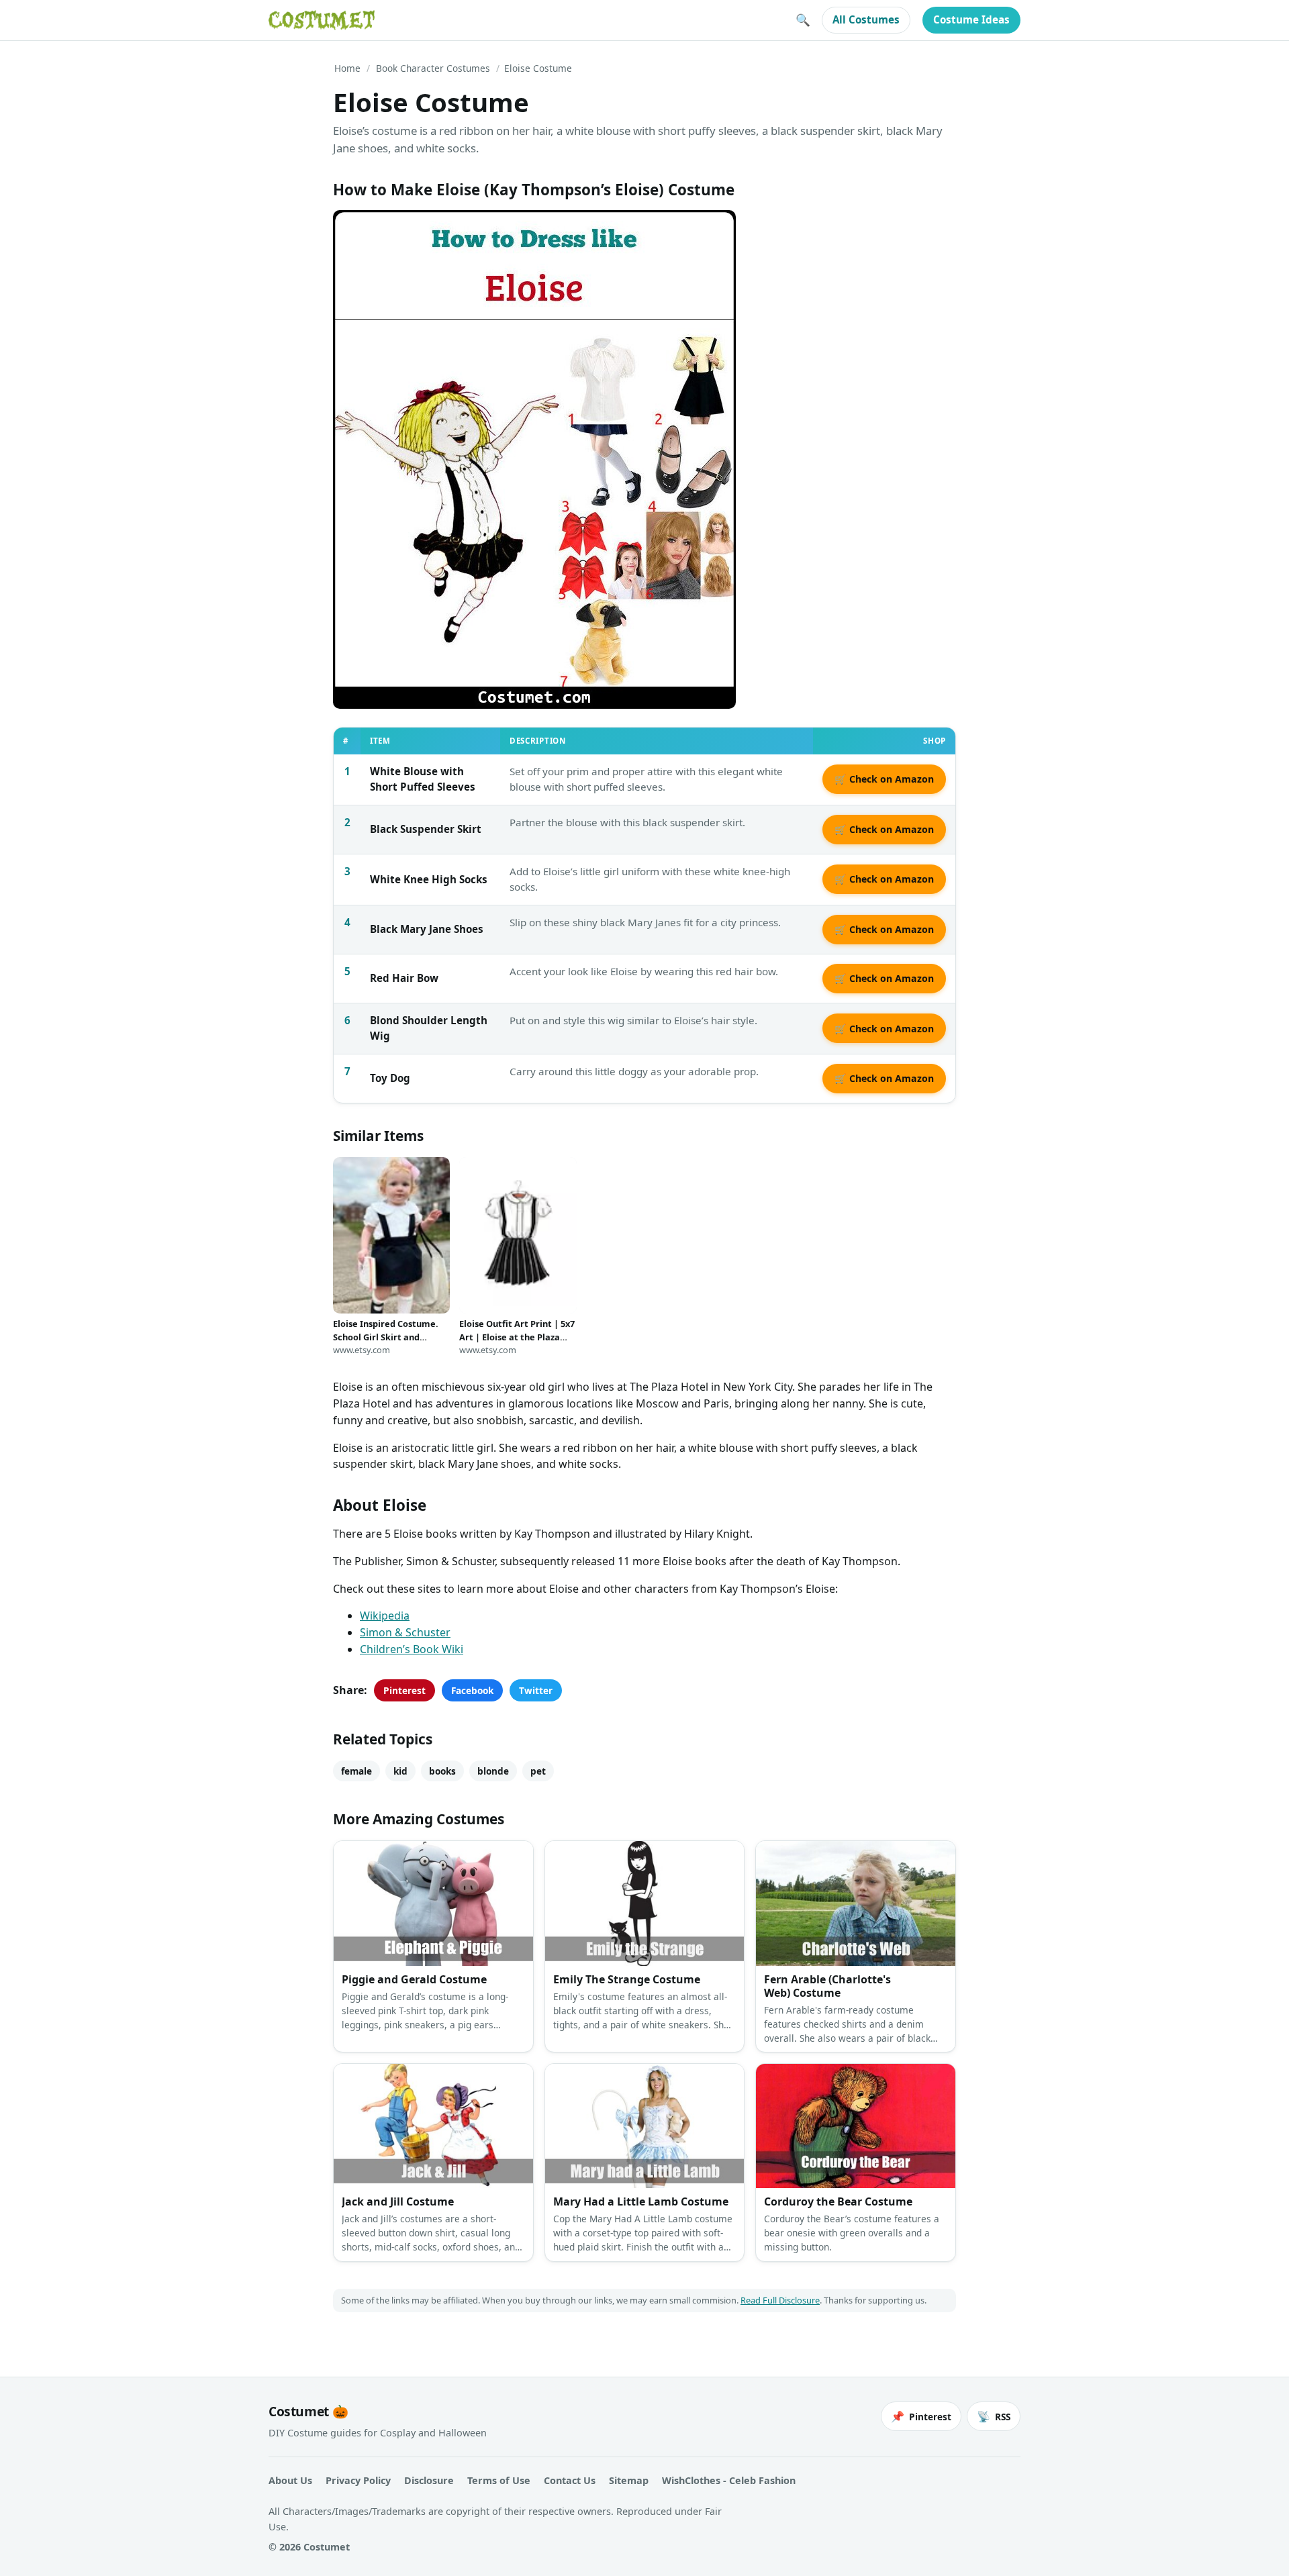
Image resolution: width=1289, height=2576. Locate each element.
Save (363, 231)
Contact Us (570, 2480)
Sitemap (629, 2480)
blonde (493, 1771)
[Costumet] (322, 20)
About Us (290, 2480)
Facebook (472, 1690)
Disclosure (429, 2480)
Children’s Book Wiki (412, 1649)
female (356, 1771)
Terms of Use (499, 2480)
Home (347, 68)
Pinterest (404, 1690)
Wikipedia (385, 1616)
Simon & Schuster (405, 1632)
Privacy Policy (358, 2480)
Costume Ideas (971, 19)
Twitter (536, 1690)
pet (538, 1771)
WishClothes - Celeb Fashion (729, 2480)
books (442, 1771)
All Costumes (866, 19)
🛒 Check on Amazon (884, 779)
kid (400, 1771)
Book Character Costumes (433, 68)
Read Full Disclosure (780, 2300)
